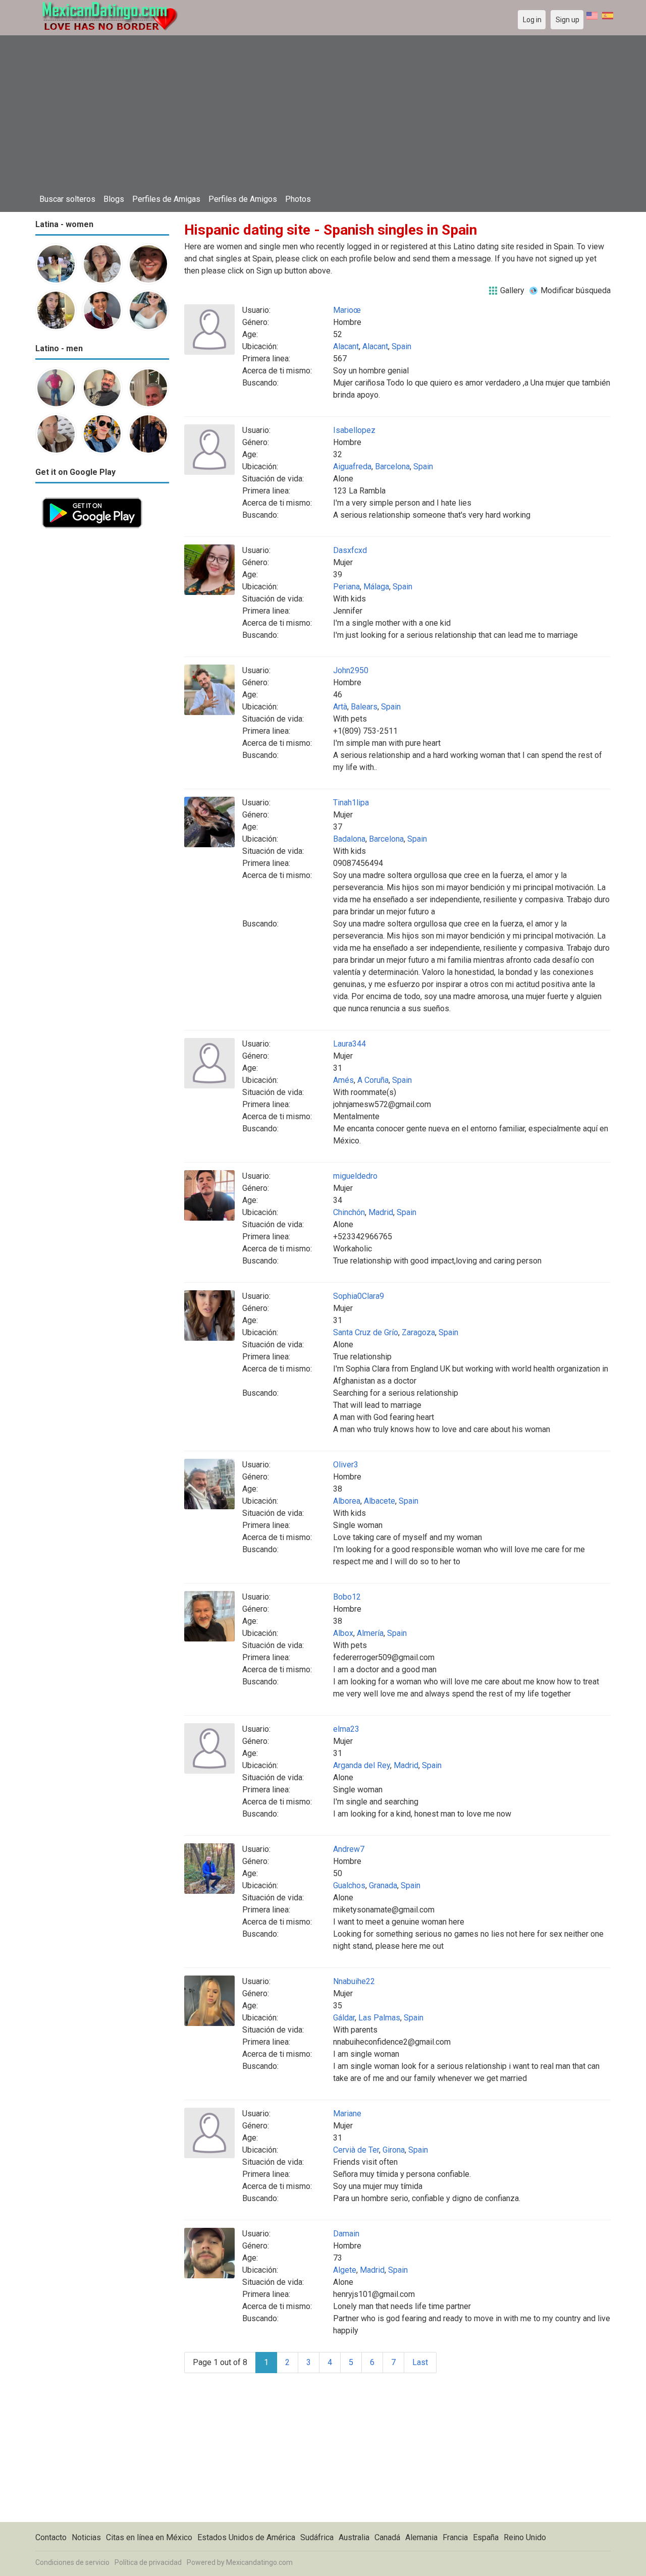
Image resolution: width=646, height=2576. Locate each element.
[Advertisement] (323, 114)
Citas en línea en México (149, 2537)
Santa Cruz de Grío (366, 1332)
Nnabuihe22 (354, 1981)
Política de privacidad (148, 2562)
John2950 (351, 670)
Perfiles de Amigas (166, 199)
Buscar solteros (67, 199)
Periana (346, 587)
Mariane (347, 2114)
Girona (394, 2150)
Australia (354, 2537)
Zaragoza (418, 1332)
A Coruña (373, 1080)
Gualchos (349, 1885)
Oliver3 (346, 1465)
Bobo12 (347, 1597)
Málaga (376, 587)
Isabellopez (354, 430)
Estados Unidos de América (246, 2537)
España (486, 2537)
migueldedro (355, 1176)
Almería (370, 1633)
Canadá (387, 2537)
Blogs (114, 199)
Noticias (86, 2537)
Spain (401, 346)
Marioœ (347, 310)
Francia (455, 2537)
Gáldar (344, 2018)
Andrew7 (349, 1849)
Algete (345, 2270)
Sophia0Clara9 (359, 1296)
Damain (346, 2234)
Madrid (381, 1212)
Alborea (347, 1501)
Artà (340, 707)
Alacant (346, 346)
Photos (298, 199)
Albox (343, 1633)
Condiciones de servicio (72, 2562)
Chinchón (349, 1212)
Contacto (51, 2537)
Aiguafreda (352, 467)
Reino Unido (525, 2537)
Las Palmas (379, 2018)
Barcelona (392, 467)
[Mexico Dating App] (92, 497)
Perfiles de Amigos (243, 199)
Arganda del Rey (362, 1765)
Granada (383, 1885)
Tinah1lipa (351, 803)
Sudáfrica (317, 2537)
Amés (343, 1080)
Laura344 (349, 1044)
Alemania (421, 2537)
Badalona (349, 839)
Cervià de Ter (356, 2150)
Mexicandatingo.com (259, 2562)
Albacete (380, 1501)
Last (420, 2362)
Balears (364, 707)
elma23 (346, 1729)
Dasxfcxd (350, 550)
